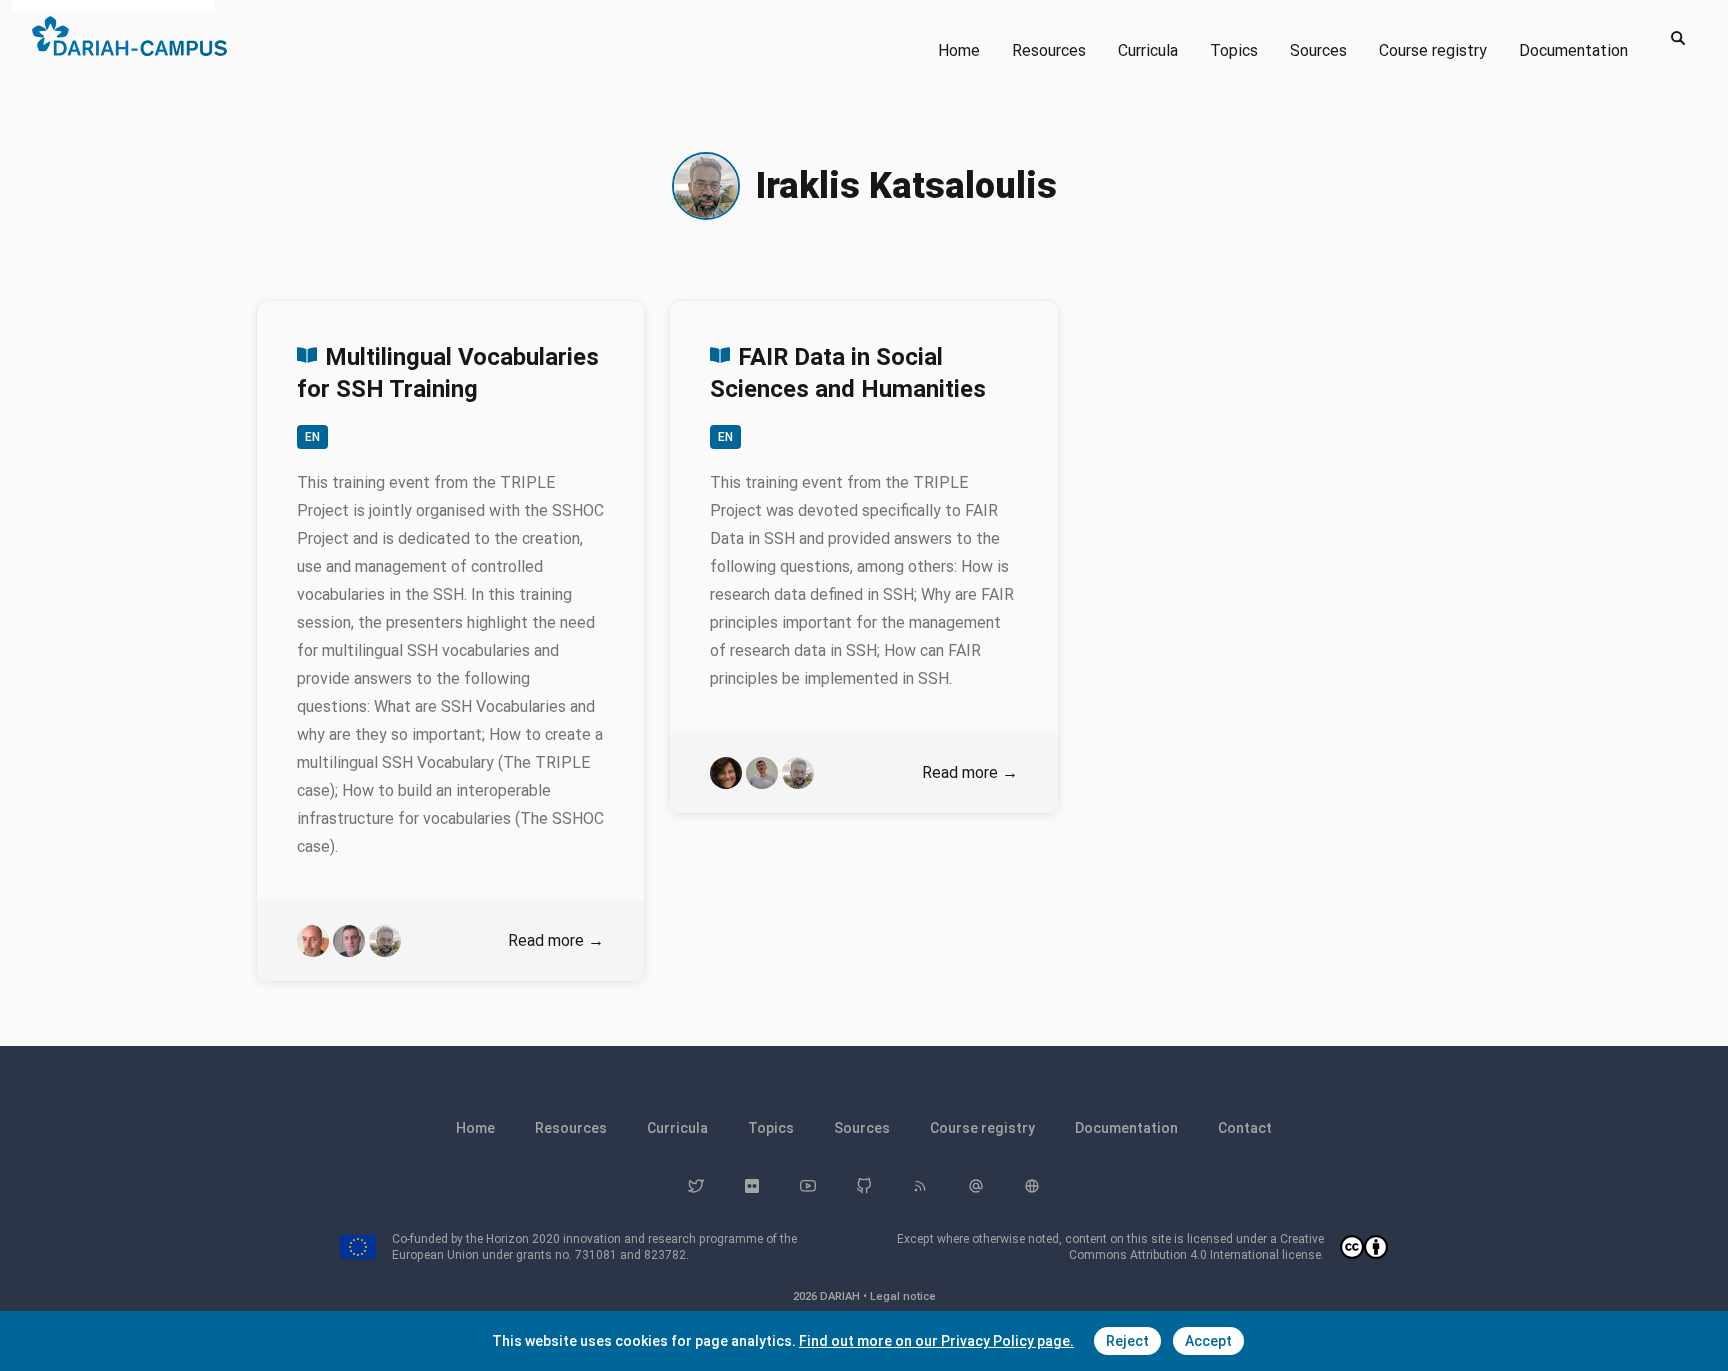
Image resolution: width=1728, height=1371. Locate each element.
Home (959, 50)
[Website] (1032, 1186)
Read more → (556, 940)
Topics (1234, 50)
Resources (1049, 50)
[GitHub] (864, 1186)
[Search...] (1678, 38)
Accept (1208, 1341)
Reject (1127, 1341)
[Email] (976, 1186)
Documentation (1573, 50)
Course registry (1433, 50)
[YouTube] (808, 1186)
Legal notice (903, 1296)
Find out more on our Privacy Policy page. (936, 1341)
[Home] (129, 36)
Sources (1318, 50)
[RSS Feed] (920, 1186)
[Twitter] (696, 1186)
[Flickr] (752, 1186)
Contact (1245, 1128)
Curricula (1148, 50)
